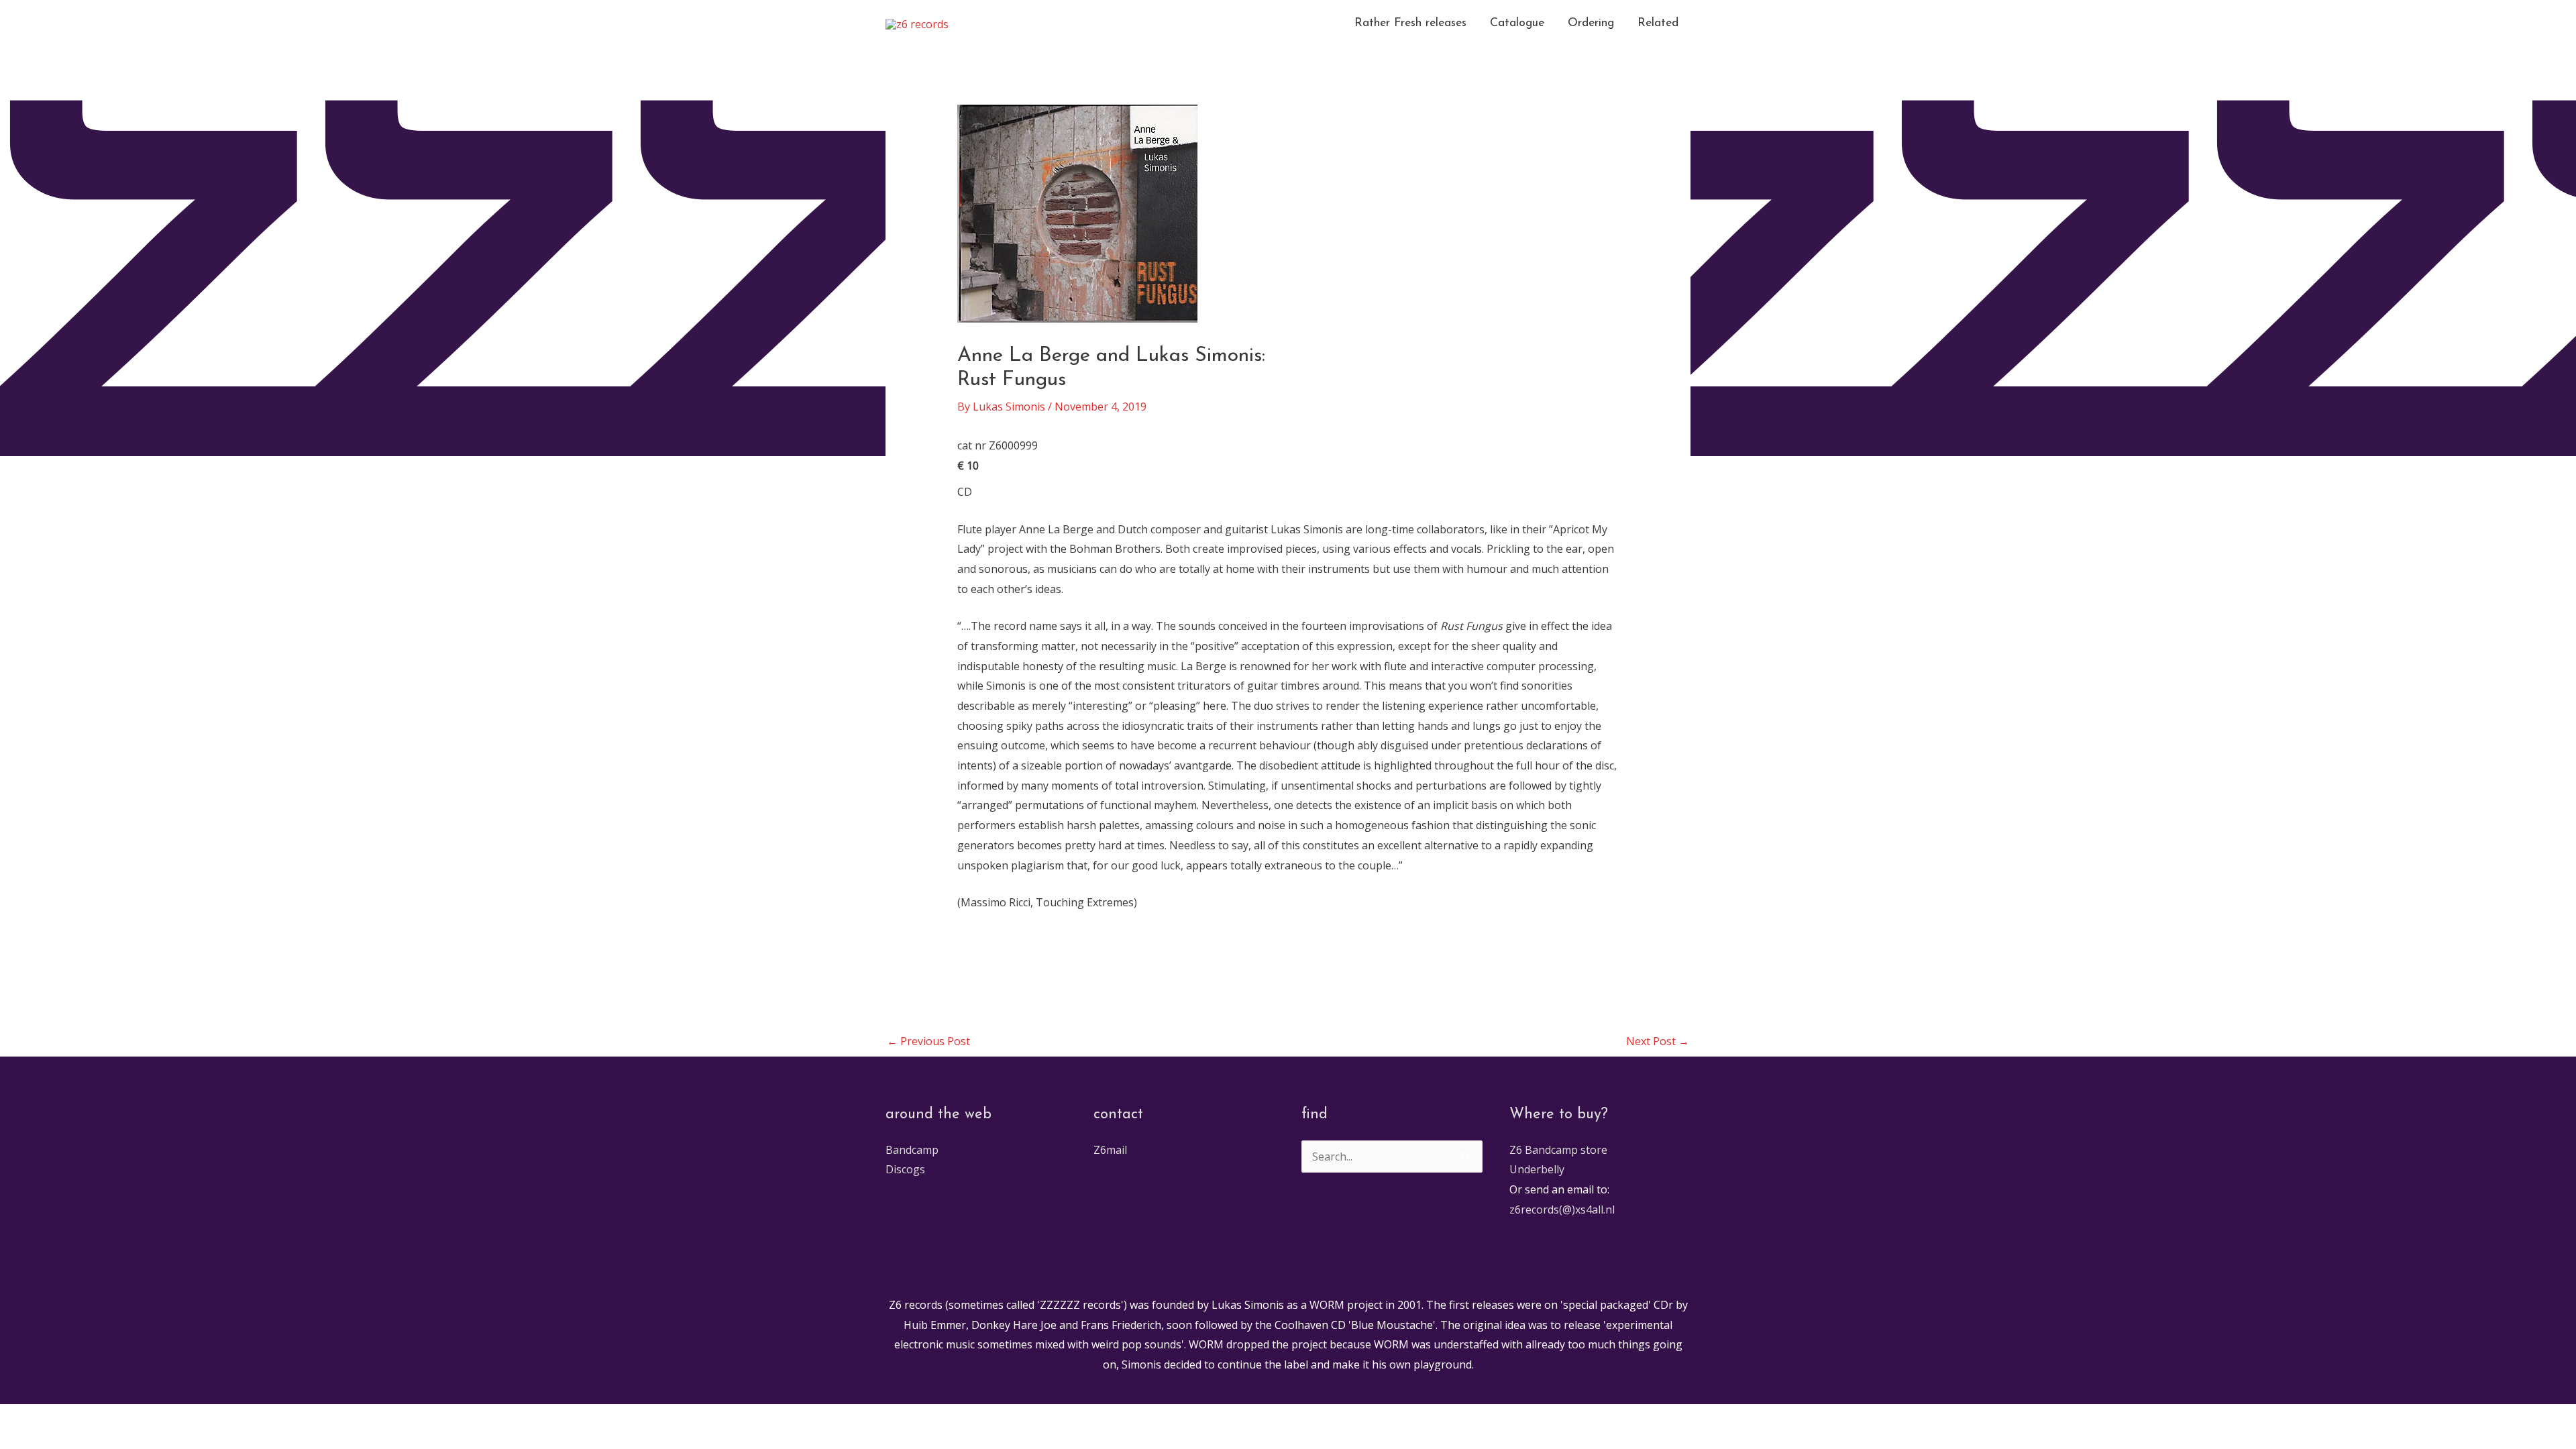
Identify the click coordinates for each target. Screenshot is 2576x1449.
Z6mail (1110, 1150)
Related (1658, 23)
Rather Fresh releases (1410, 23)
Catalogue (1517, 23)
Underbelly (1537, 1169)
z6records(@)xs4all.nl (1562, 1210)
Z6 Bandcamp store (1558, 1150)
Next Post (1658, 1041)
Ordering (1591, 23)
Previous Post (928, 1041)
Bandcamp (912, 1150)
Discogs (905, 1169)
